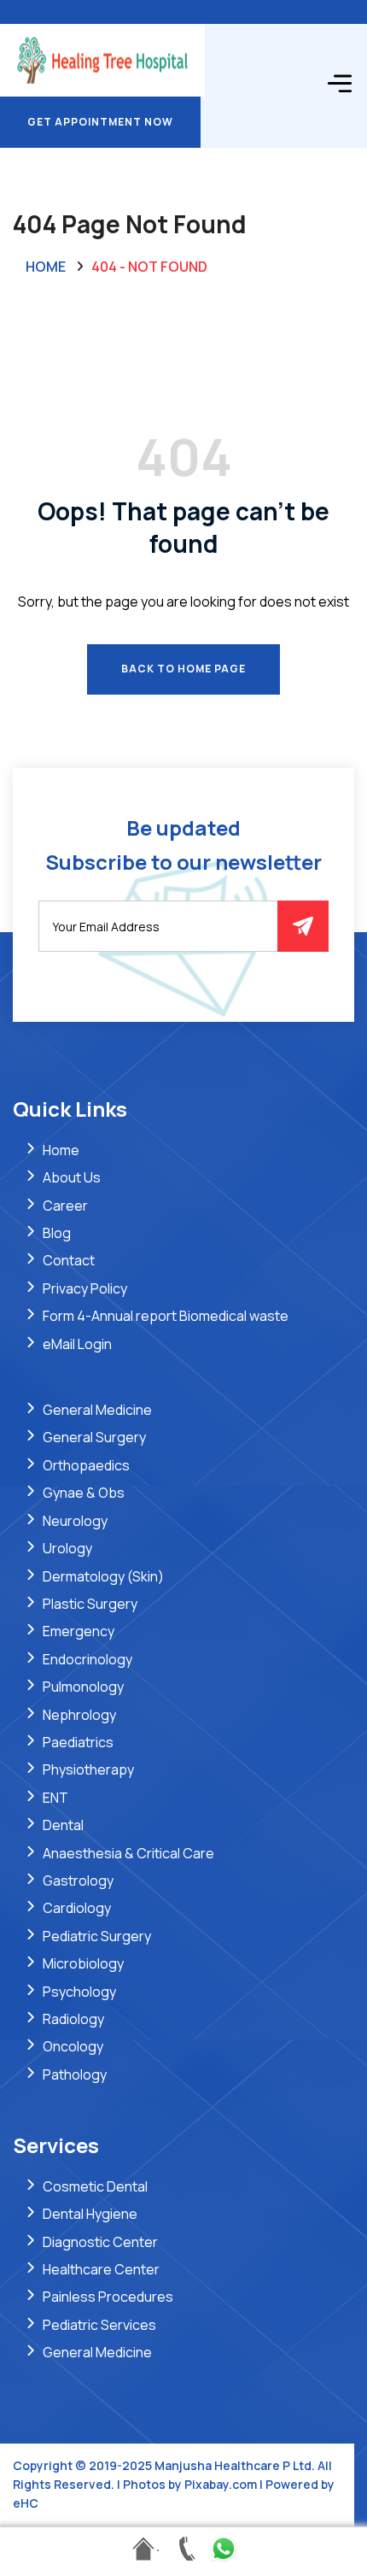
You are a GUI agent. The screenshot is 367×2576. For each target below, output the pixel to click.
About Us (72, 1177)
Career (65, 1206)
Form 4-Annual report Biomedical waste (166, 1316)
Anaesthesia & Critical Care (128, 1853)
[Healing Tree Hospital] (102, 59)
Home (46, 267)
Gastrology (78, 1881)
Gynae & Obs (84, 1493)
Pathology (75, 2074)
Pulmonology (83, 1687)
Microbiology (83, 1963)
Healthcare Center (101, 2269)
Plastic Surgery (90, 1604)
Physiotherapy (88, 1769)
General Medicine (97, 1410)
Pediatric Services (99, 2325)
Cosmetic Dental (95, 2186)
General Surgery (94, 1437)
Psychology (79, 1992)
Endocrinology (87, 1659)
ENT (55, 1798)
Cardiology (77, 1908)
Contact (69, 1260)
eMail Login (77, 1344)
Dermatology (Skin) (103, 1576)
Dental (63, 1825)
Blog (57, 1233)
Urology (67, 1548)
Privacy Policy (85, 1288)
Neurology (75, 1521)
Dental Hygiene (90, 2214)
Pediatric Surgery (97, 1936)
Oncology (73, 2046)
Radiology (73, 2019)
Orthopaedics (86, 1465)
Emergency (79, 1631)
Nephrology (79, 1715)
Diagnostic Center (100, 2242)
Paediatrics (78, 1742)
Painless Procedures (108, 2297)
